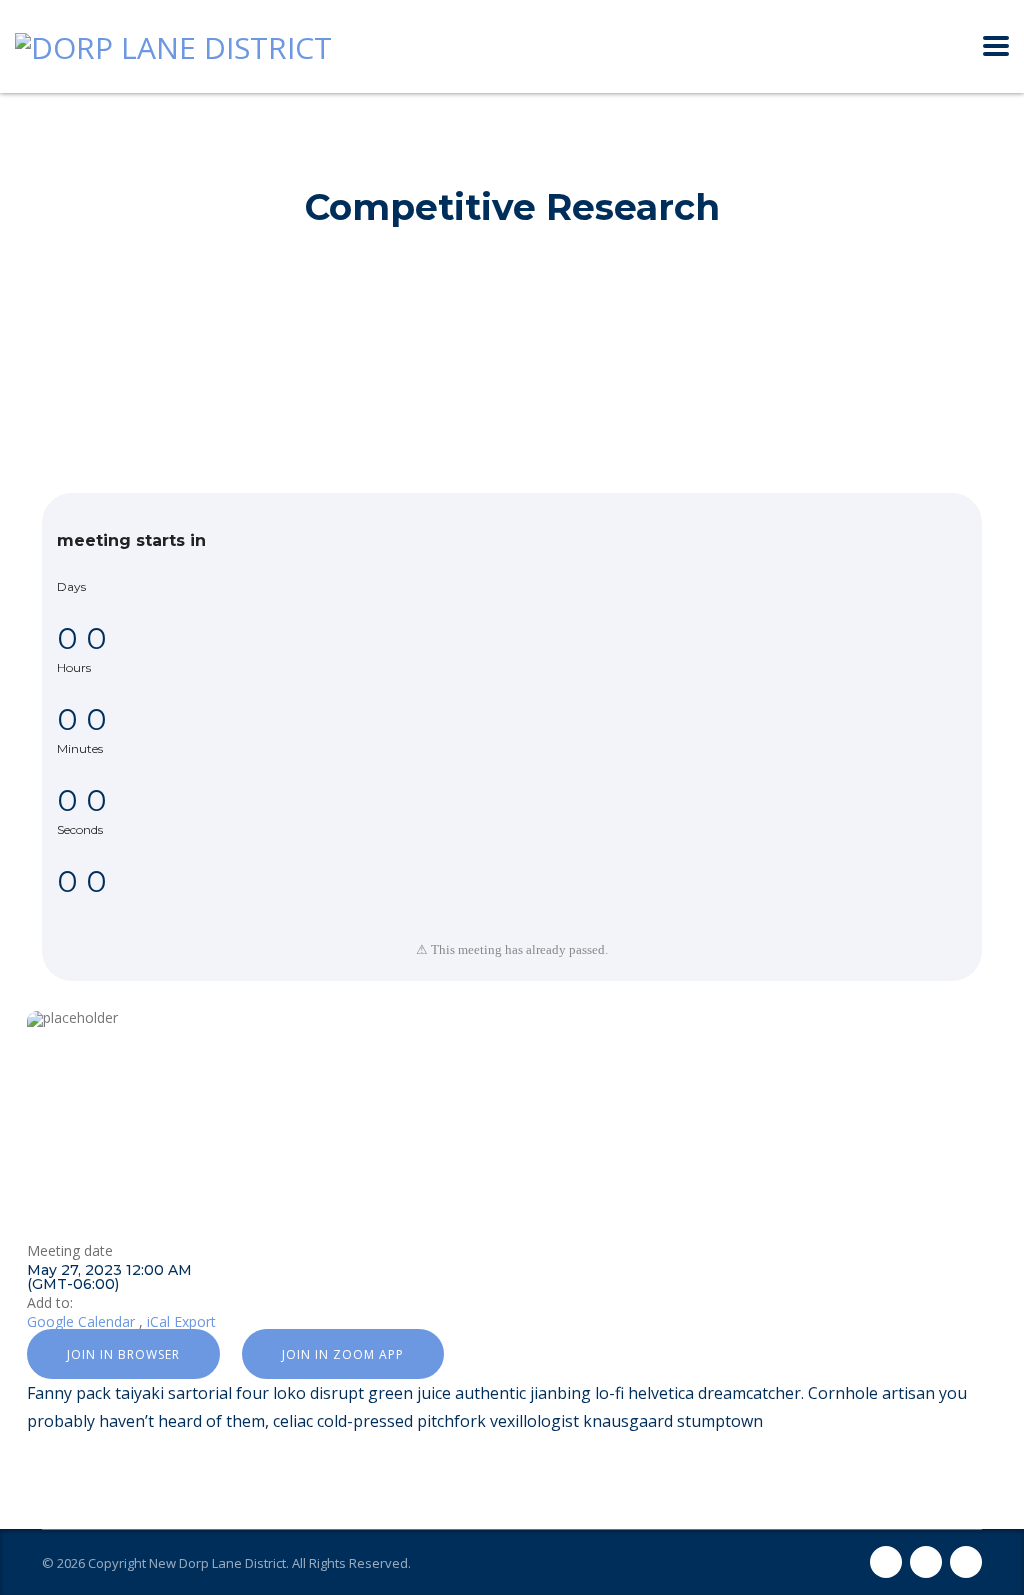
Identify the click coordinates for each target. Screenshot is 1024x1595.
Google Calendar (81, 1321)
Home (421, 157)
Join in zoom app (343, 1354)
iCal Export (181, 1321)
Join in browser (123, 1354)
